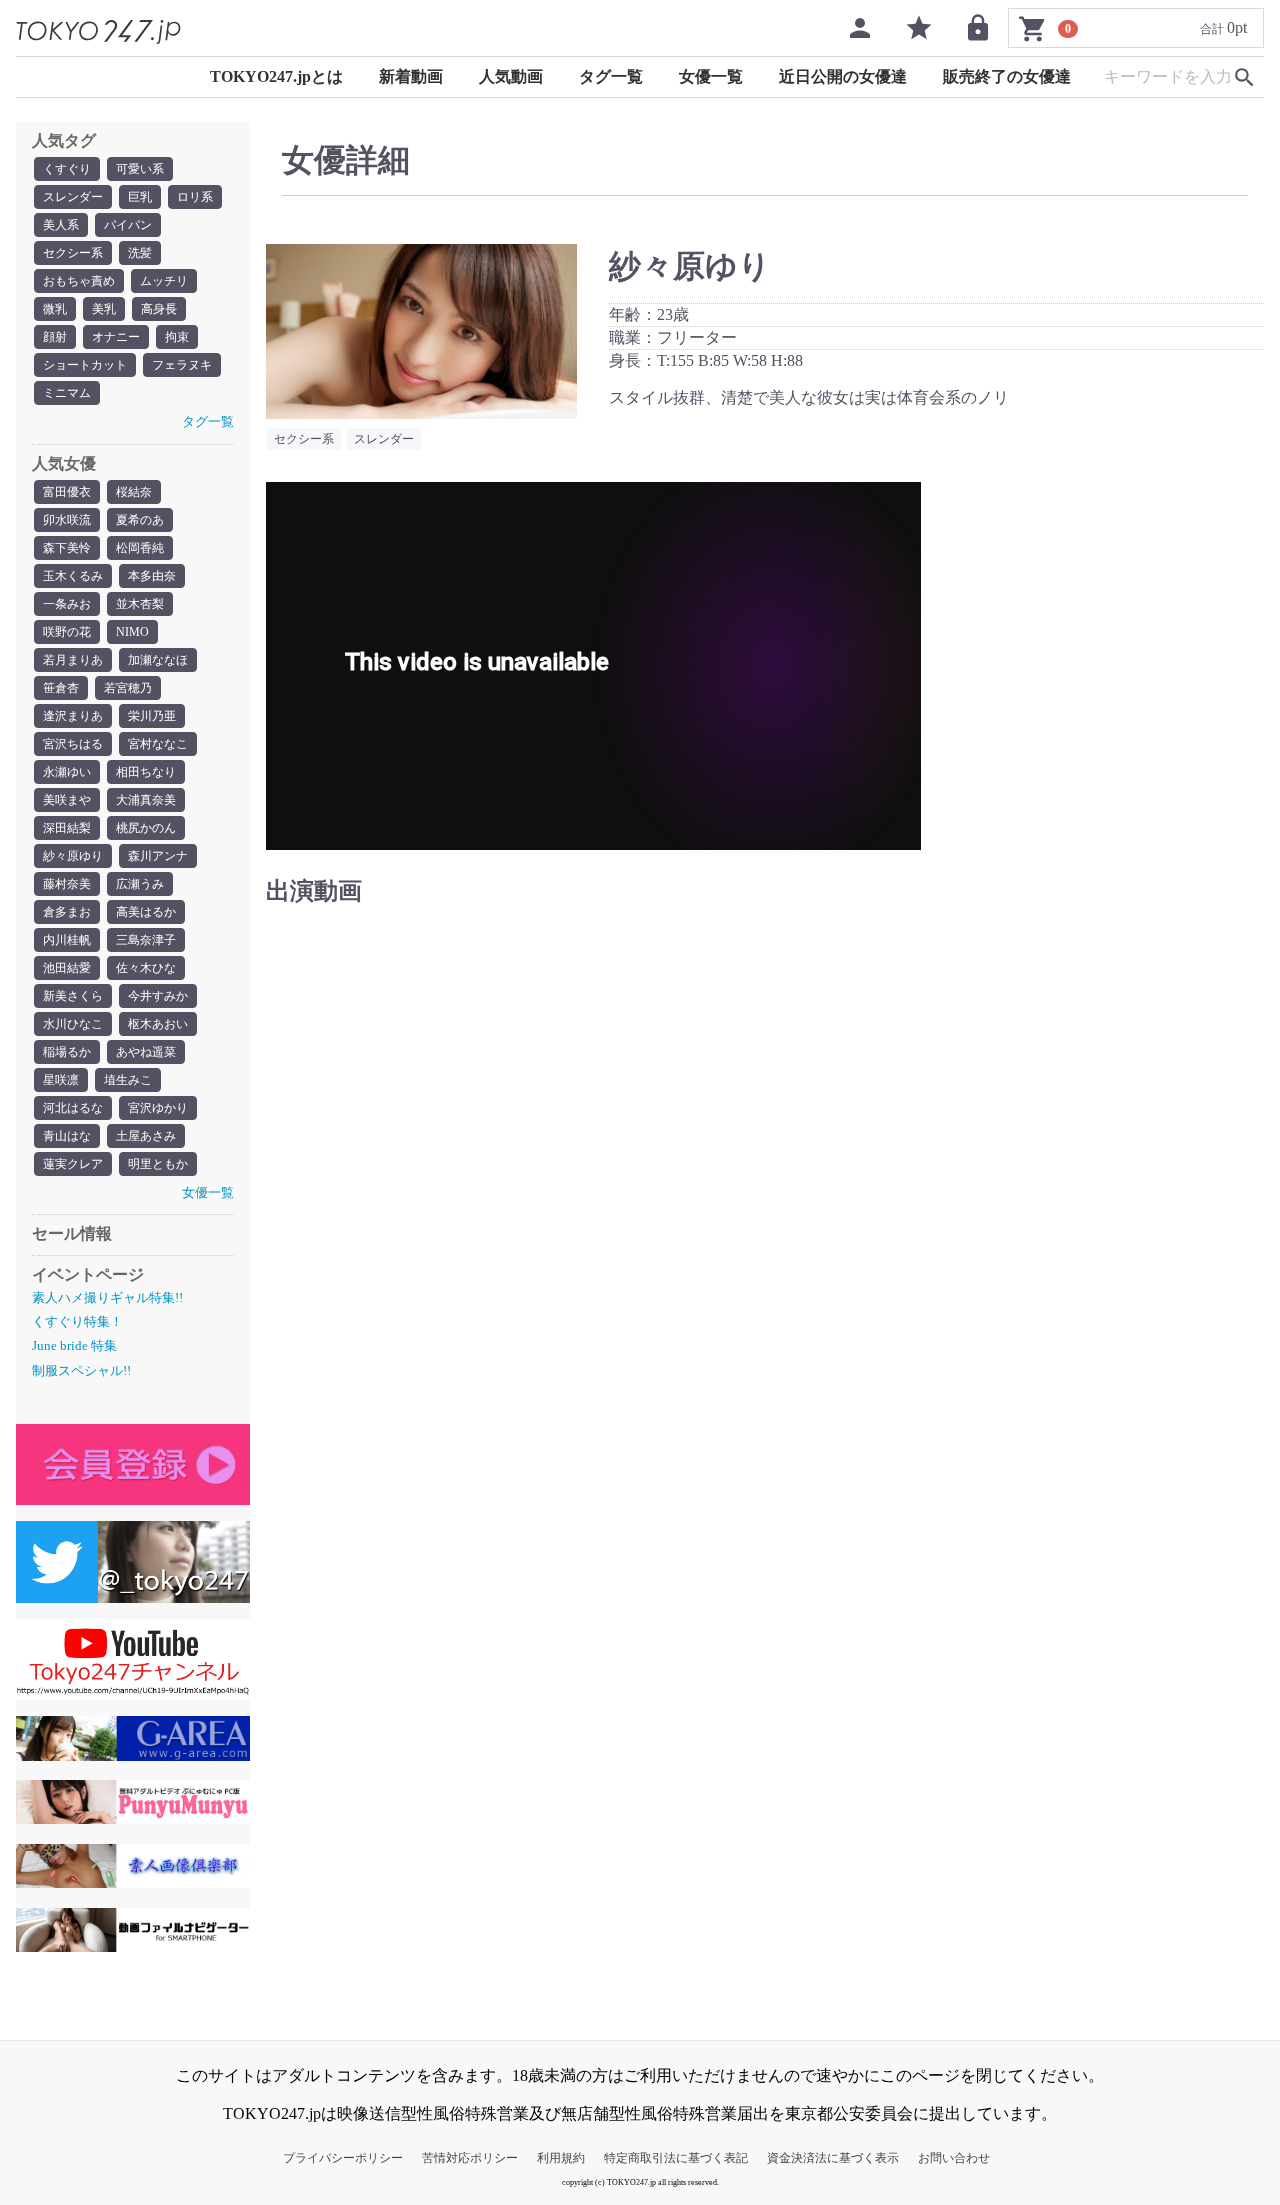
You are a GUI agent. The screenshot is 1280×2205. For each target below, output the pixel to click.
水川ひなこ (73, 1024)
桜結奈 (134, 492)
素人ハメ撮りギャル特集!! (107, 1297)
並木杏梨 (140, 604)
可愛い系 (140, 169)
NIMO (132, 632)
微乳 (55, 309)
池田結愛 (67, 968)
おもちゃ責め (79, 281)
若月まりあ (73, 660)
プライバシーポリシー (343, 2158)
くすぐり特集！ (77, 1321)
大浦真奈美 (146, 800)
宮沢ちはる (73, 744)
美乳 (104, 309)
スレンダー (73, 197)
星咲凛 (61, 1080)
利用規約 (561, 2158)
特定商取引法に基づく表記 (676, 2158)
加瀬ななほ (158, 660)
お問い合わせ (954, 2158)
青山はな (67, 1136)
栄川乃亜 (152, 716)
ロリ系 (195, 197)
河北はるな (73, 1108)
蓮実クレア (73, 1164)
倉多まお (67, 912)
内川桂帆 (67, 940)
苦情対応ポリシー (470, 2158)
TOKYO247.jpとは (276, 76)
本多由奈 (152, 576)
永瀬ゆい (67, 772)
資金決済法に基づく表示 (833, 2158)
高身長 (159, 309)
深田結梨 (67, 828)
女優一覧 (711, 76)
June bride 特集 (74, 1345)
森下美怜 (67, 548)
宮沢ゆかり (158, 1108)
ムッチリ (164, 281)
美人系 (61, 225)
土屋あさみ (146, 1136)
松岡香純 (140, 548)
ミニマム (67, 393)
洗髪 (140, 253)
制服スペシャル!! (81, 1370)
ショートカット (85, 365)
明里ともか (158, 1164)
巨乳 (140, 197)
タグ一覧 (611, 76)
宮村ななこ (158, 744)
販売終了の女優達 (1007, 76)
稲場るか (67, 1052)
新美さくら (73, 996)
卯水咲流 (67, 520)
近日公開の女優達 (843, 76)
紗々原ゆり (73, 856)
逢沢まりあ (73, 716)
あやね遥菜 (146, 1052)
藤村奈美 (67, 884)
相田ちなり (146, 772)
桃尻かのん (146, 828)
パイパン (128, 225)
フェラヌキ (182, 365)
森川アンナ (158, 856)
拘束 (177, 337)
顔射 (55, 337)
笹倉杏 (61, 688)
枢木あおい (158, 1024)
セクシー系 (73, 253)
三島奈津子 (146, 940)
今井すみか (158, 996)
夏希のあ (140, 520)
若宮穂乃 (128, 688)
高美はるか (146, 912)
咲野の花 (67, 632)
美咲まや (67, 800)
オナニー (116, 337)
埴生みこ (128, 1080)
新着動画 (411, 76)
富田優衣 (67, 492)
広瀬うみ (140, 884)
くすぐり (67, 169)
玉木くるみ (73, 576)
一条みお (67, 604)
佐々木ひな (146, 968)
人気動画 (511, 76)
